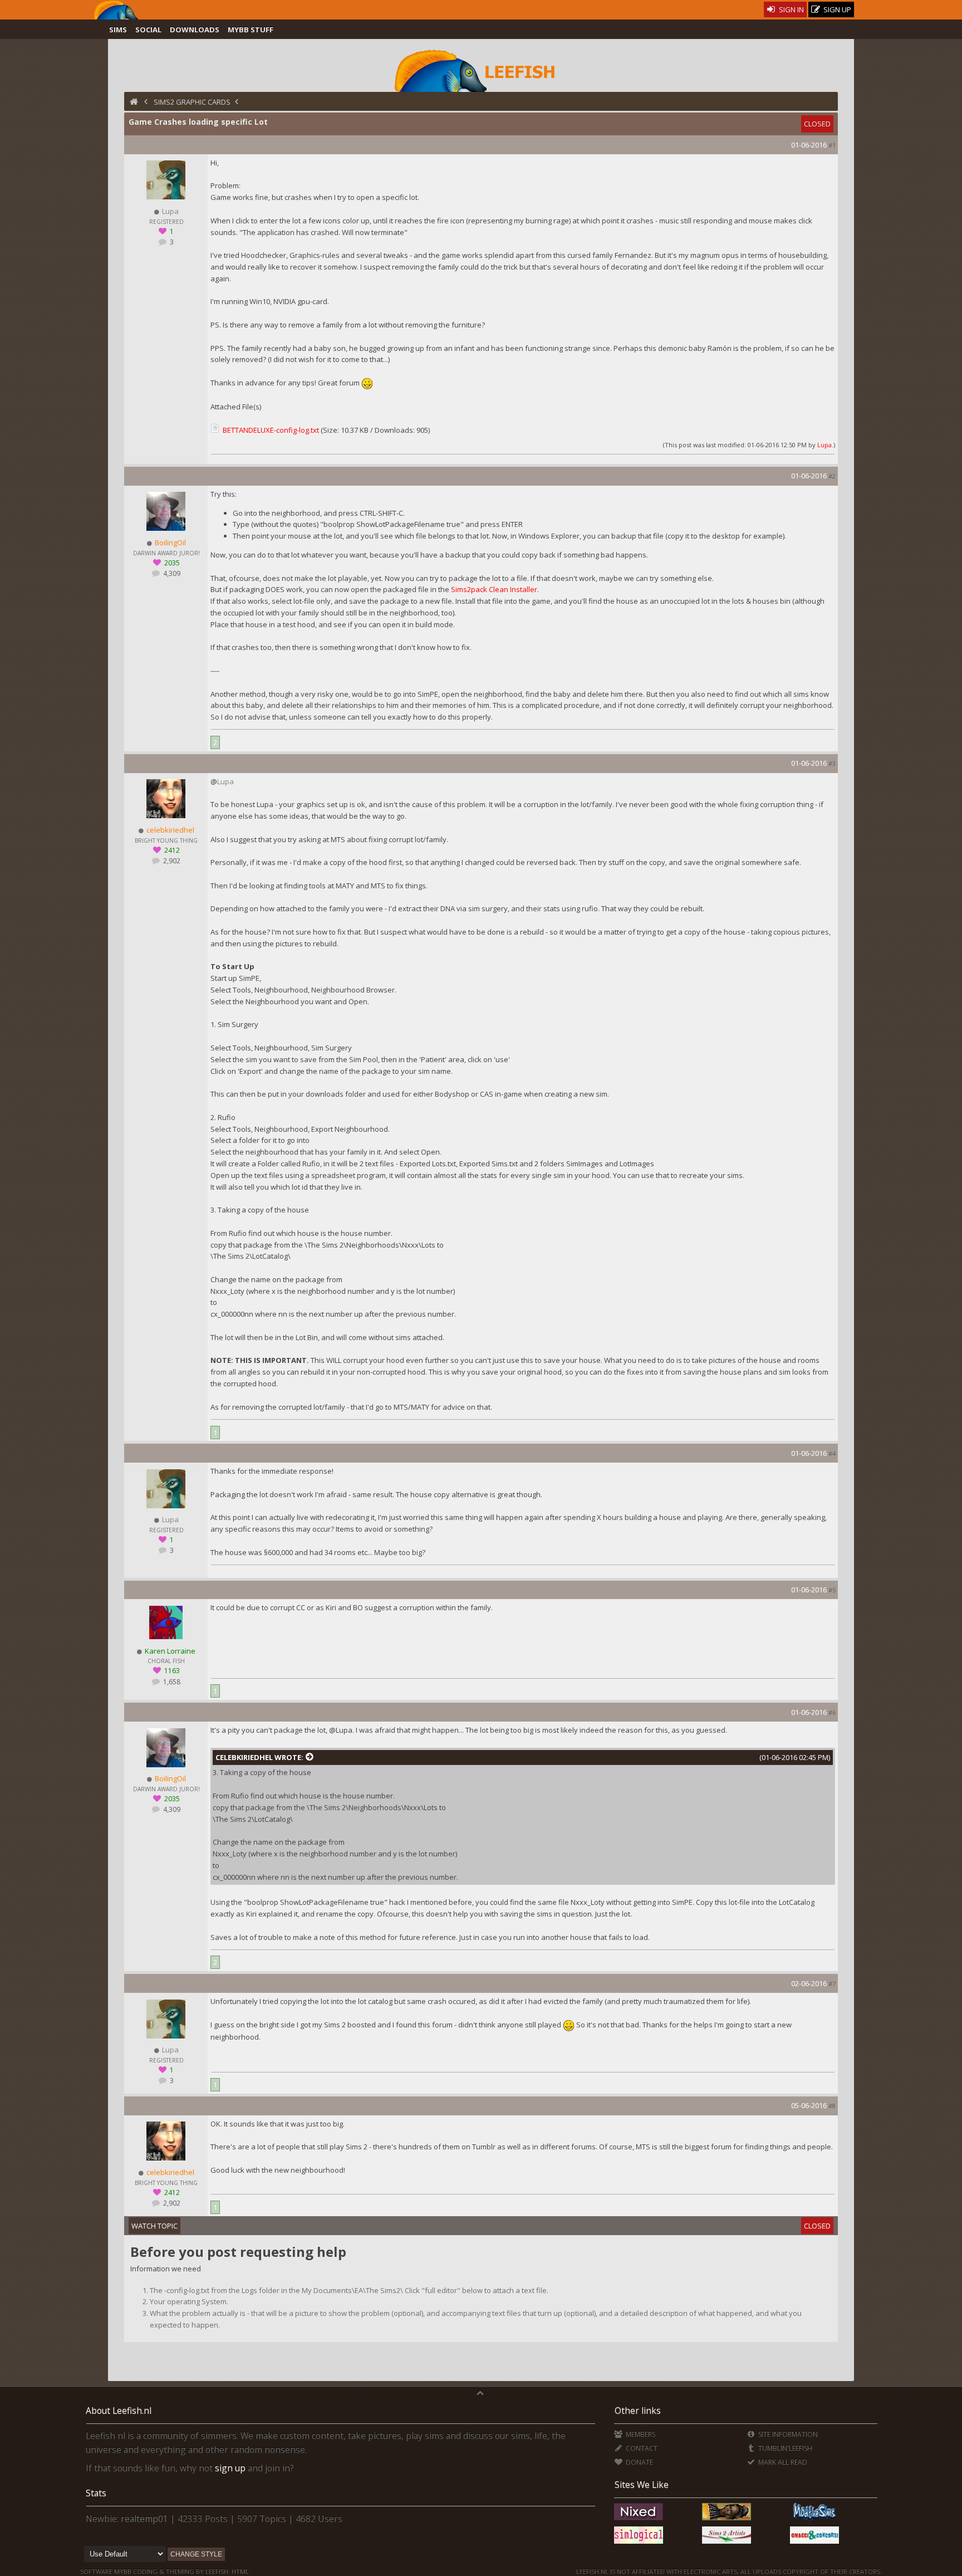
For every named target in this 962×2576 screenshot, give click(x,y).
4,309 (171, 573)
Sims (118, 30)
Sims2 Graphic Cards (192, 102)
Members (639, 2434)
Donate (638, 2462)
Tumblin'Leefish (784, 2448)
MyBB (123, 2571)
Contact (640, 2448)
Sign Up (836, 9)
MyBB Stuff (251, 30)
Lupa (824, 445)
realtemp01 (144, 2519)
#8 (832, 2106)
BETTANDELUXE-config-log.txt (271, 430)
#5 (832, 1590)
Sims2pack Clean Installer (494, 589)
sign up (230, 2468)
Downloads (195, 30)
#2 (832, 476)
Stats (96, 2493)
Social (148, 30)
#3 (832, 763)
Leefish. (218, 2571)
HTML (239, 2571)
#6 (832, 1712)
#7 (832, 1984)
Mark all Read (782, 2462)
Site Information (787, 2434)
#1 (832, 145)
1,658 (171, 1682)
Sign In (791, 9)
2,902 (171, 861)
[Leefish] (481, 70)
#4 (832, 1453)
